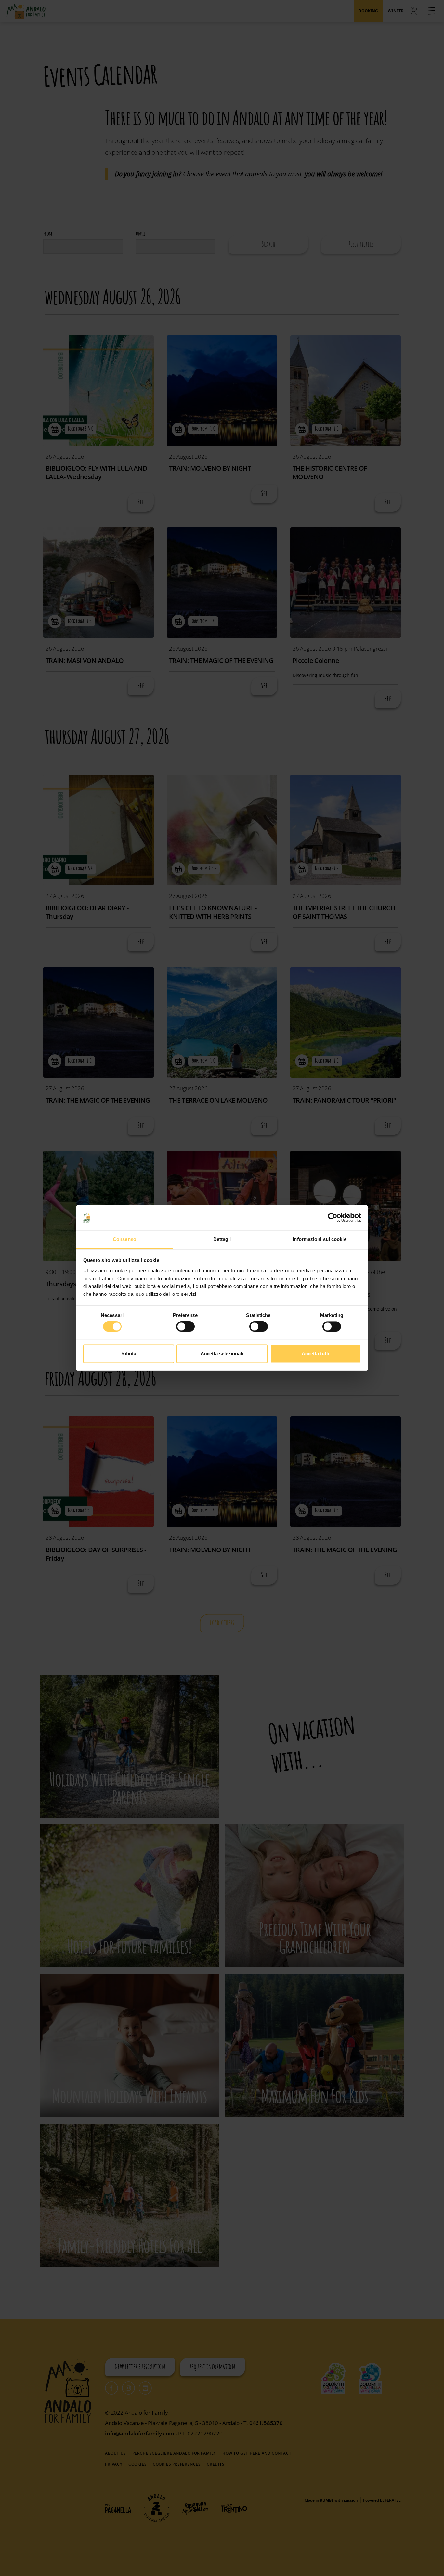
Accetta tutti (315, 1354)
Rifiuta (129, 1354)
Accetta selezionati (222, 1354)
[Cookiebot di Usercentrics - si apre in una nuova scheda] (333, 1218)
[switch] (185, 1327)
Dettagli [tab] (222, 1239)
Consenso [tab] (124, 1239)
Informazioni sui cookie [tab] (319, 1239)
